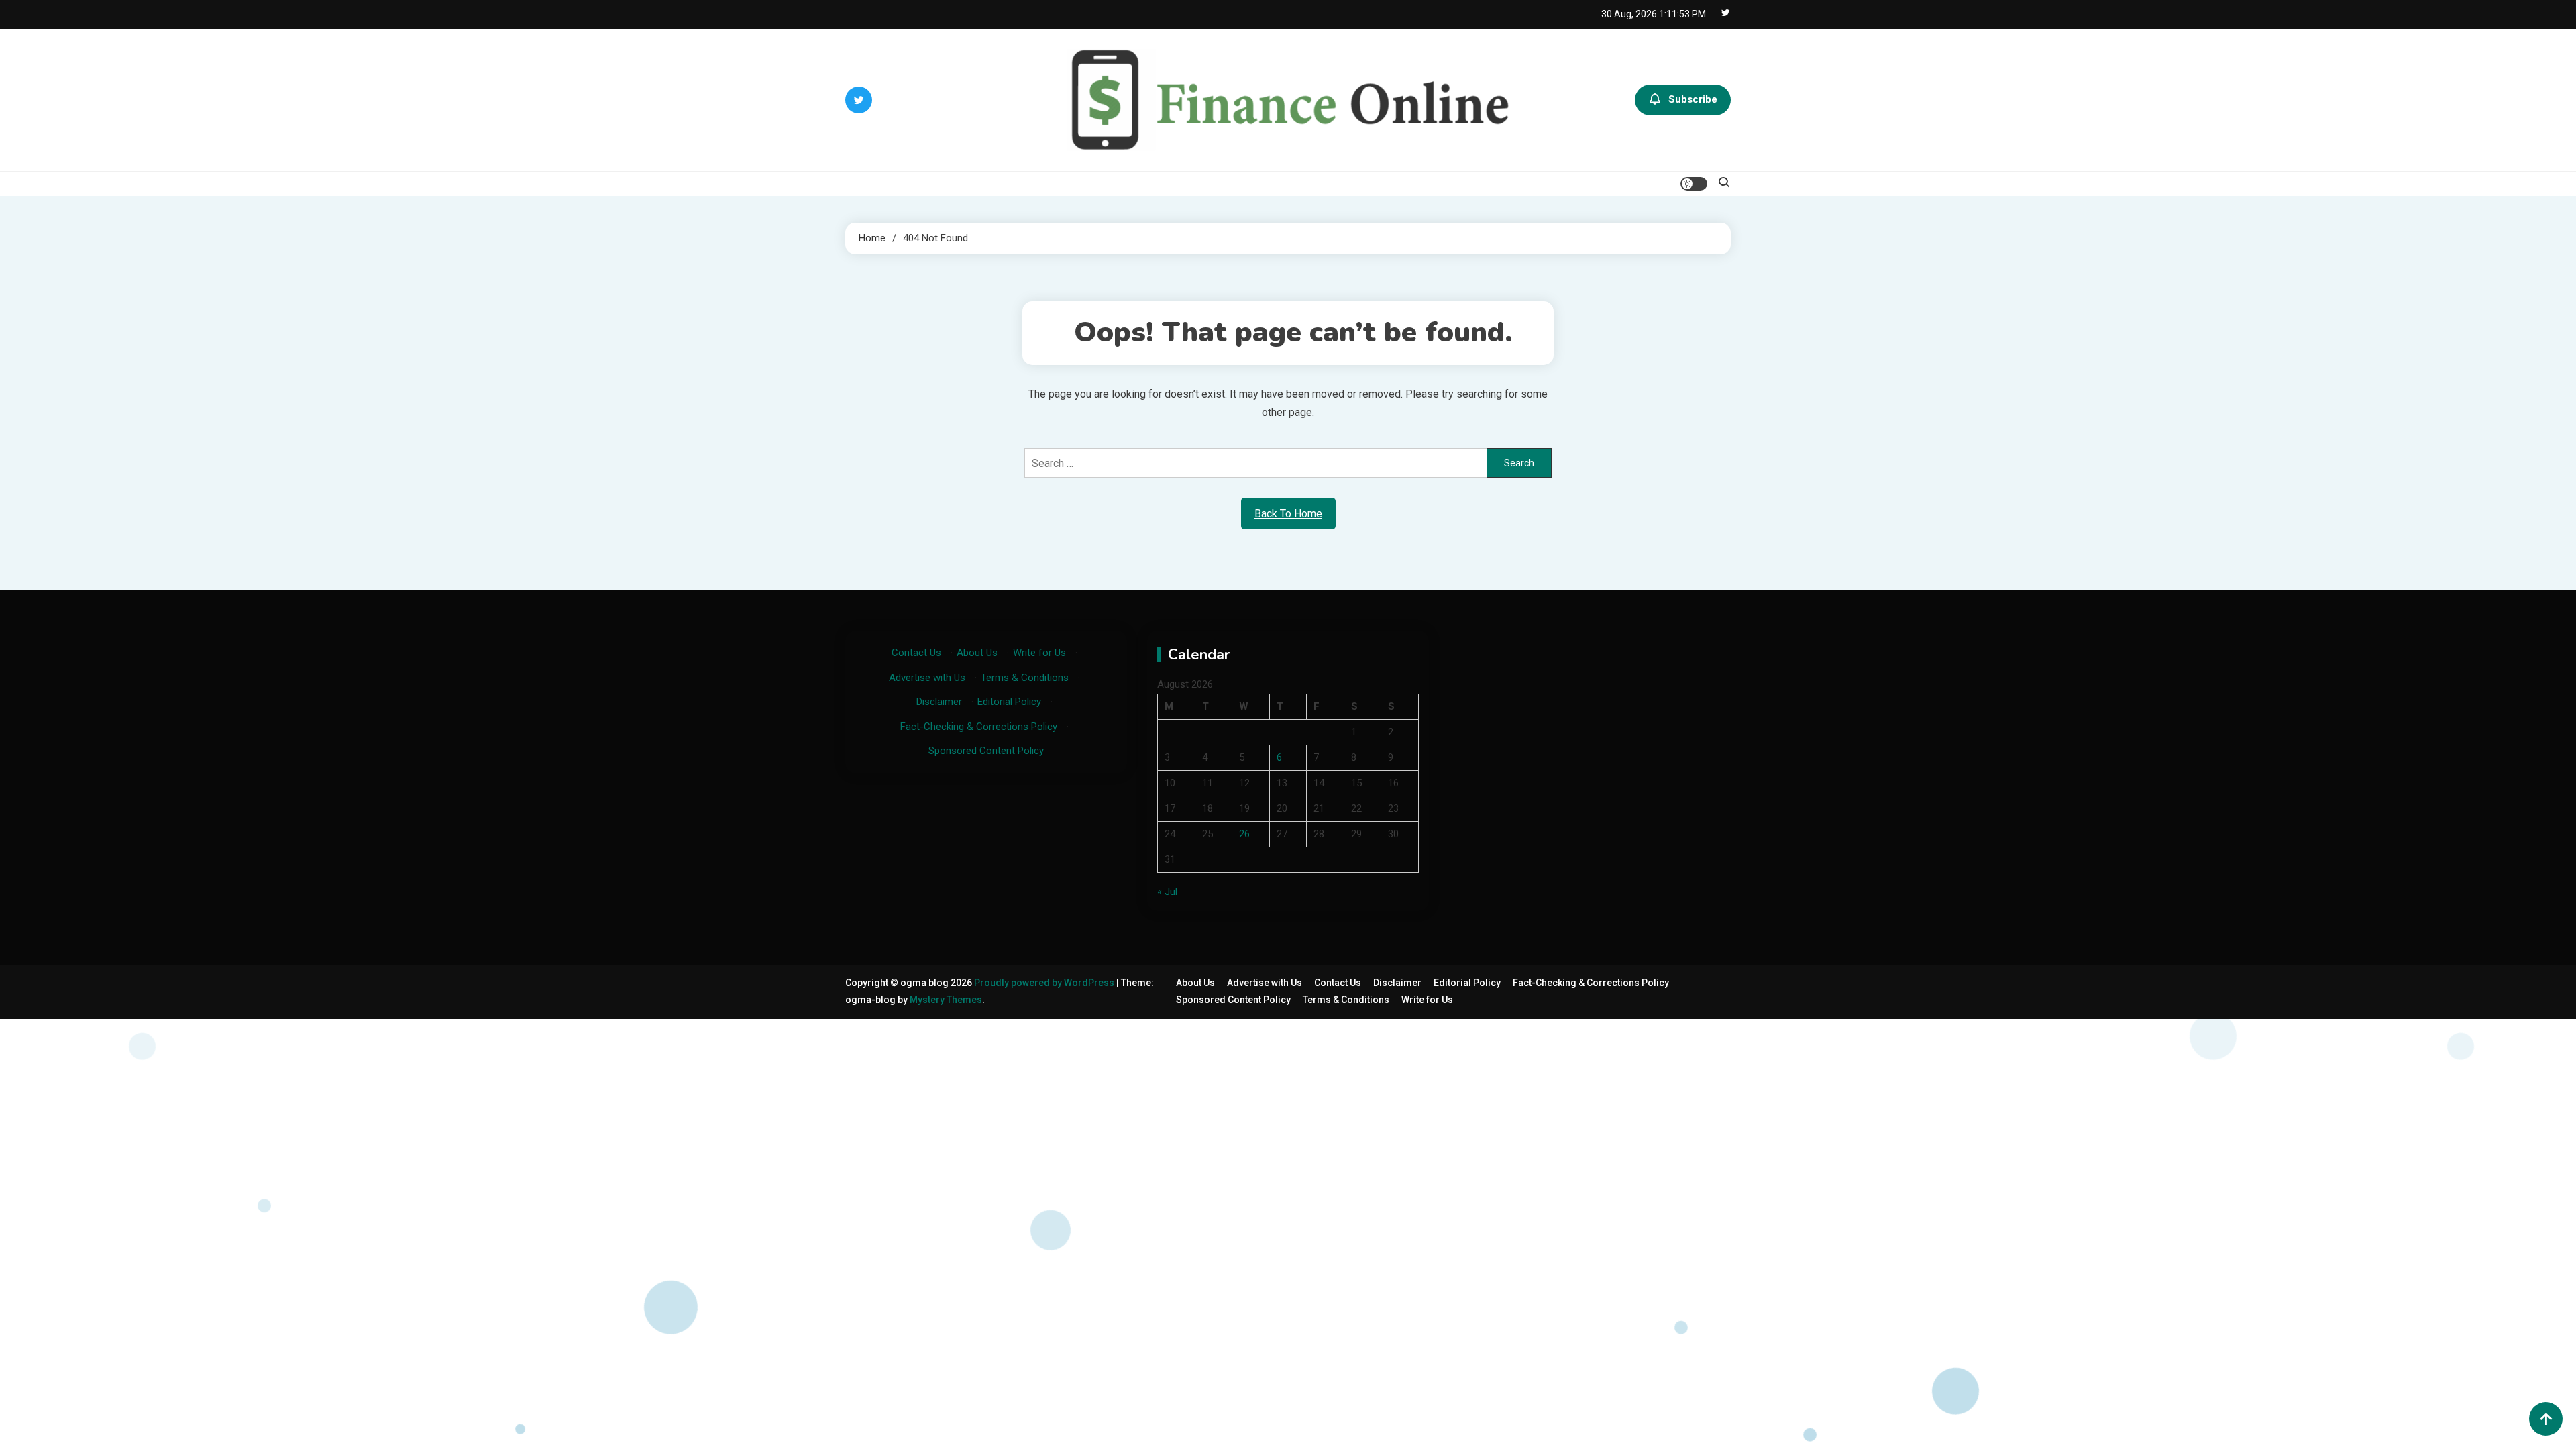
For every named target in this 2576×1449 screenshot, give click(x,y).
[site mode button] (1694, 184)
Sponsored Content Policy (986, 751)
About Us (977, 653)
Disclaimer (939, 702)
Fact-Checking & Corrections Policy (979, 727)
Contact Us (916, 653)
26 (1244, 834)
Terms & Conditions (1025, 678)
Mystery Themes (946, 1000)
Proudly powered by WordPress (1045, 983)
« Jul (1167, 892)
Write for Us (1039, 653)
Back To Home (1288, 514)
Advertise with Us (927, 678)
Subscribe (1693, 99)
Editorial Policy (1009, 702)
